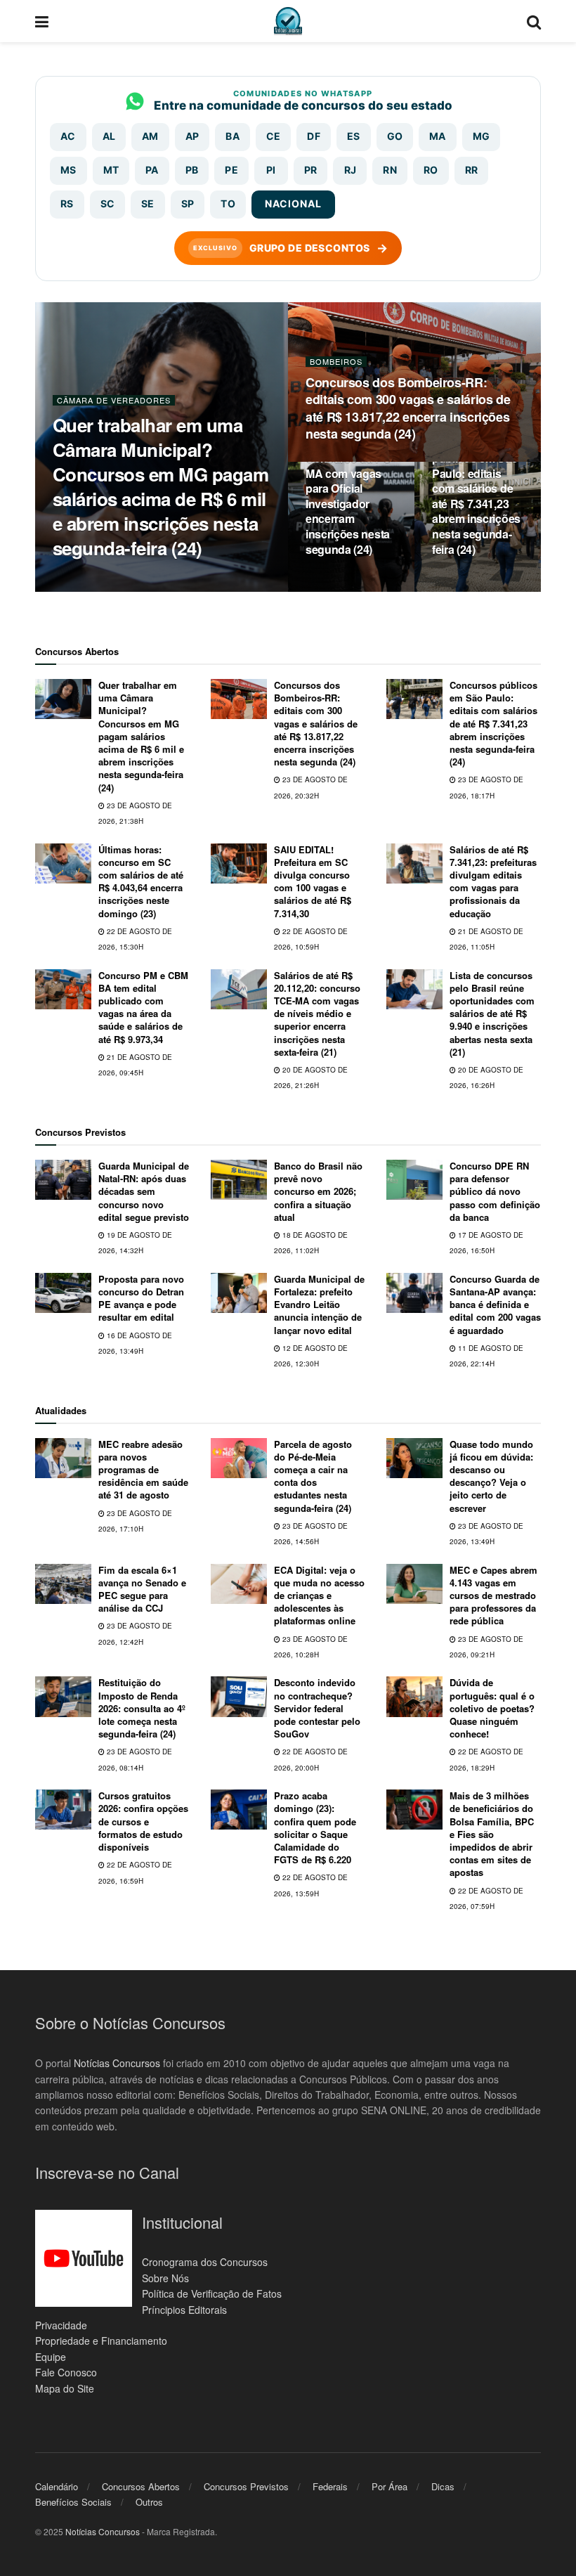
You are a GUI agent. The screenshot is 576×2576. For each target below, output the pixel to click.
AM (150, 136)
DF (314, 136)
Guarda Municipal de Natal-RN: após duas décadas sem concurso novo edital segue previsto (144, 1191)
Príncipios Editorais (184, 2310)
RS (67, 203)
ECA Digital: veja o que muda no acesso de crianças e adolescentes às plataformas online (319, 1596)
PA (152, 170)
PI (271, 170)
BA (233, 136)
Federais (330, 2486)
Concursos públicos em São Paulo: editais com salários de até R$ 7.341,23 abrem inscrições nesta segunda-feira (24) (476, 496)
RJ (351, 170)
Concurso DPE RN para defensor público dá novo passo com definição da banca (495, 1191)
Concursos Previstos (246, 2486)
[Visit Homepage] (288, 21)
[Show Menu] (42, 21)
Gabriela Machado (107, 575)
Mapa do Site (65, 2388)
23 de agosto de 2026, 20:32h (369, 460)
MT (111, 170)
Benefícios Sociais (73, 2502)
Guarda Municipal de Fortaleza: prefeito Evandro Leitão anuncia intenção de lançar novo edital (319, 1305)
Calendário (57, 2486)
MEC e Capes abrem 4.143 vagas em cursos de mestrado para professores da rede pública (493, 1596)
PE (231, 170)
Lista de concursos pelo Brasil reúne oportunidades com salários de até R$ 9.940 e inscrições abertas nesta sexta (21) (492, 1014)
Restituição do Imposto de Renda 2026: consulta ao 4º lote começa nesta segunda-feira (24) (142, 1708)
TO (228, 203)
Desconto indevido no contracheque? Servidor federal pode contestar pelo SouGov (317, 1708)
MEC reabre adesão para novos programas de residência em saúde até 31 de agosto (143, 1470)
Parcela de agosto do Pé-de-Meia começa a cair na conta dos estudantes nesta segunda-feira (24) (313, 1476)
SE (148, 203)
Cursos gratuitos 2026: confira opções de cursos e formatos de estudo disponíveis (143, 1821)
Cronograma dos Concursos (205, 2262)
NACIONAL (293, 203)
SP (188, 203)
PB (192, 170)
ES (354, 136)
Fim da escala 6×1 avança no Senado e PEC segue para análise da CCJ (142, 1589)
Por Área (390, 2486)
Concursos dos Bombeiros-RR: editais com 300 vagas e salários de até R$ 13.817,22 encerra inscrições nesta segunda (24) (408, 408)
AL (109, 136)
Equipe (51, 2357)
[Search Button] (534, 21)
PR (311, 170)
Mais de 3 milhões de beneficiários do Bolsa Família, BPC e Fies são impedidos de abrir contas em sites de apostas (492, 1834)
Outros (149, 2502)
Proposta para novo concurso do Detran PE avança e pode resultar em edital (141, 1298)
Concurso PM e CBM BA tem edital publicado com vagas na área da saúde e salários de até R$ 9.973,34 (143, 1007)
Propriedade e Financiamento (101, 2341)
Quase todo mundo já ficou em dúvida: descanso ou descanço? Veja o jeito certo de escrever (491, 1476)
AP (192, 136)
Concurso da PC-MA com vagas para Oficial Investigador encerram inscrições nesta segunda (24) (350, 504)
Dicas (443, 2486)
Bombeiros (336, 362)
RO (431, 170)
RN (390, 170)
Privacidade (61, 2325)
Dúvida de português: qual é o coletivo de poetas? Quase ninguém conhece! (492, 1708)
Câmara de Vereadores (114, 400)
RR (472, 170)
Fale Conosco (66, 2372)
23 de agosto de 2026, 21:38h (116, 591)
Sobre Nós (165, 2278)
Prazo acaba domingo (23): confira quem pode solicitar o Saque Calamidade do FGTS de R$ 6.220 (315, 1827)
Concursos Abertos (141, 2486)
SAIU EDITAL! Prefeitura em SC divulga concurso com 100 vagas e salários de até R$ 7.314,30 (313, 881)
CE (274, 136)
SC (108, 203)
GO (395, 136)
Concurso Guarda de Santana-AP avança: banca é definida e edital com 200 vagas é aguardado (495, 1305)
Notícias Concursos (117, 2063)
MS (68, 170)
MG (482, 136)
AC (68, 136)
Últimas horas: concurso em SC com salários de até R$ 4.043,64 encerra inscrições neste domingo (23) (141, 881)
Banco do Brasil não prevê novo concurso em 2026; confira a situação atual (318, 1191)
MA (438, 136)
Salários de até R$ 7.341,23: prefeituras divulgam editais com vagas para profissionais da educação (493, 881)
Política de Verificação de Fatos (212, 2293)
